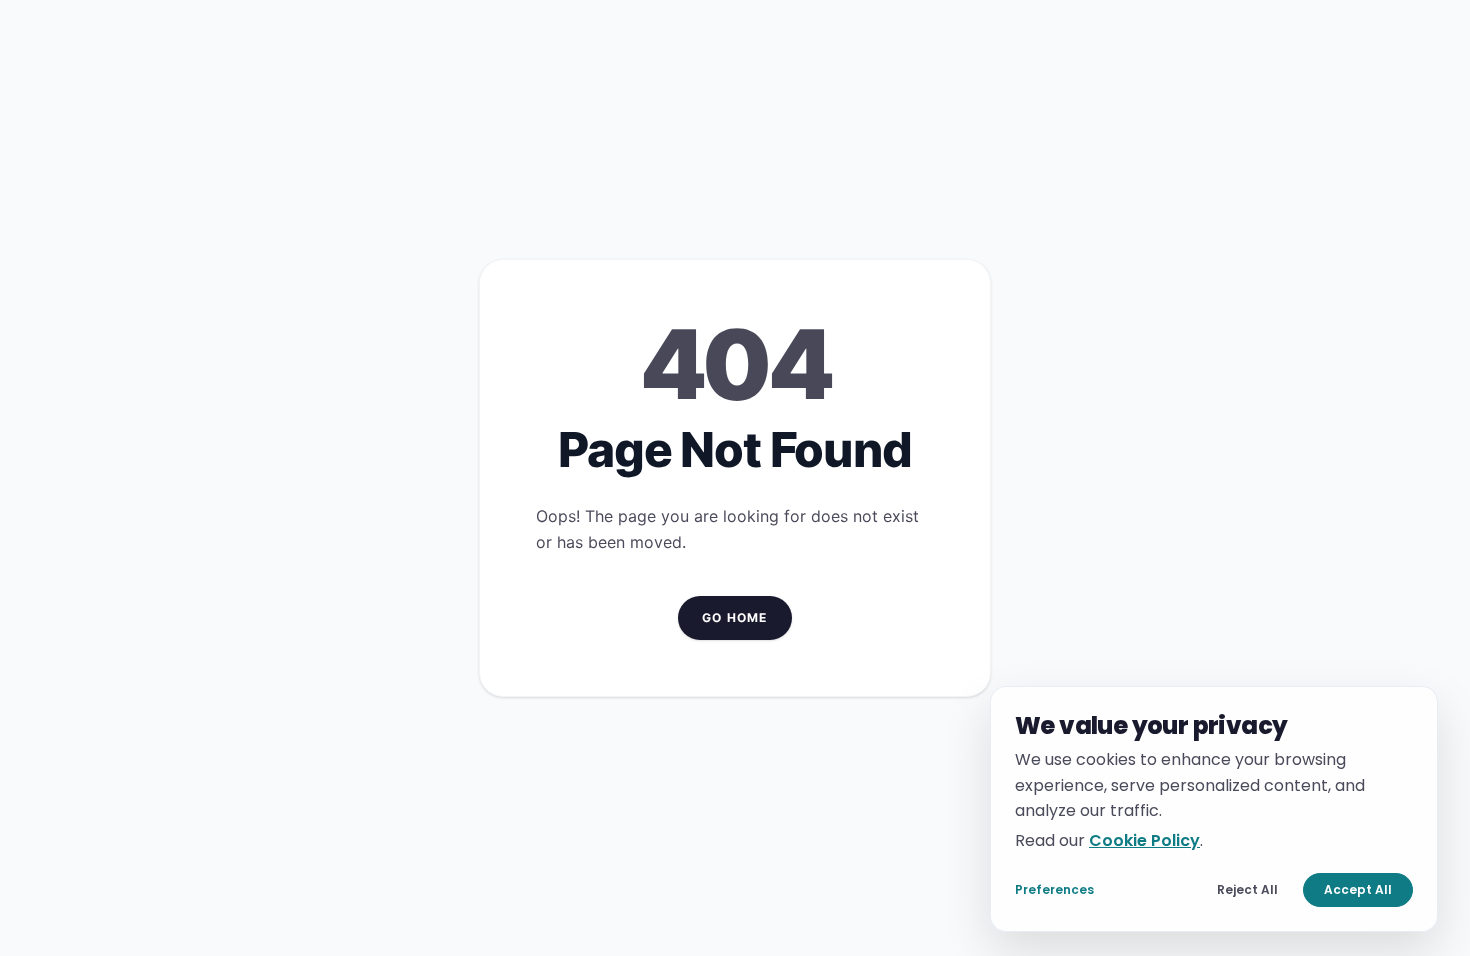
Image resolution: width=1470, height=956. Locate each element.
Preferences (1054, 889)
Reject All (1247, 889)
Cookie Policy (1144, 839)
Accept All (1358, 889)
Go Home (734, 617)
